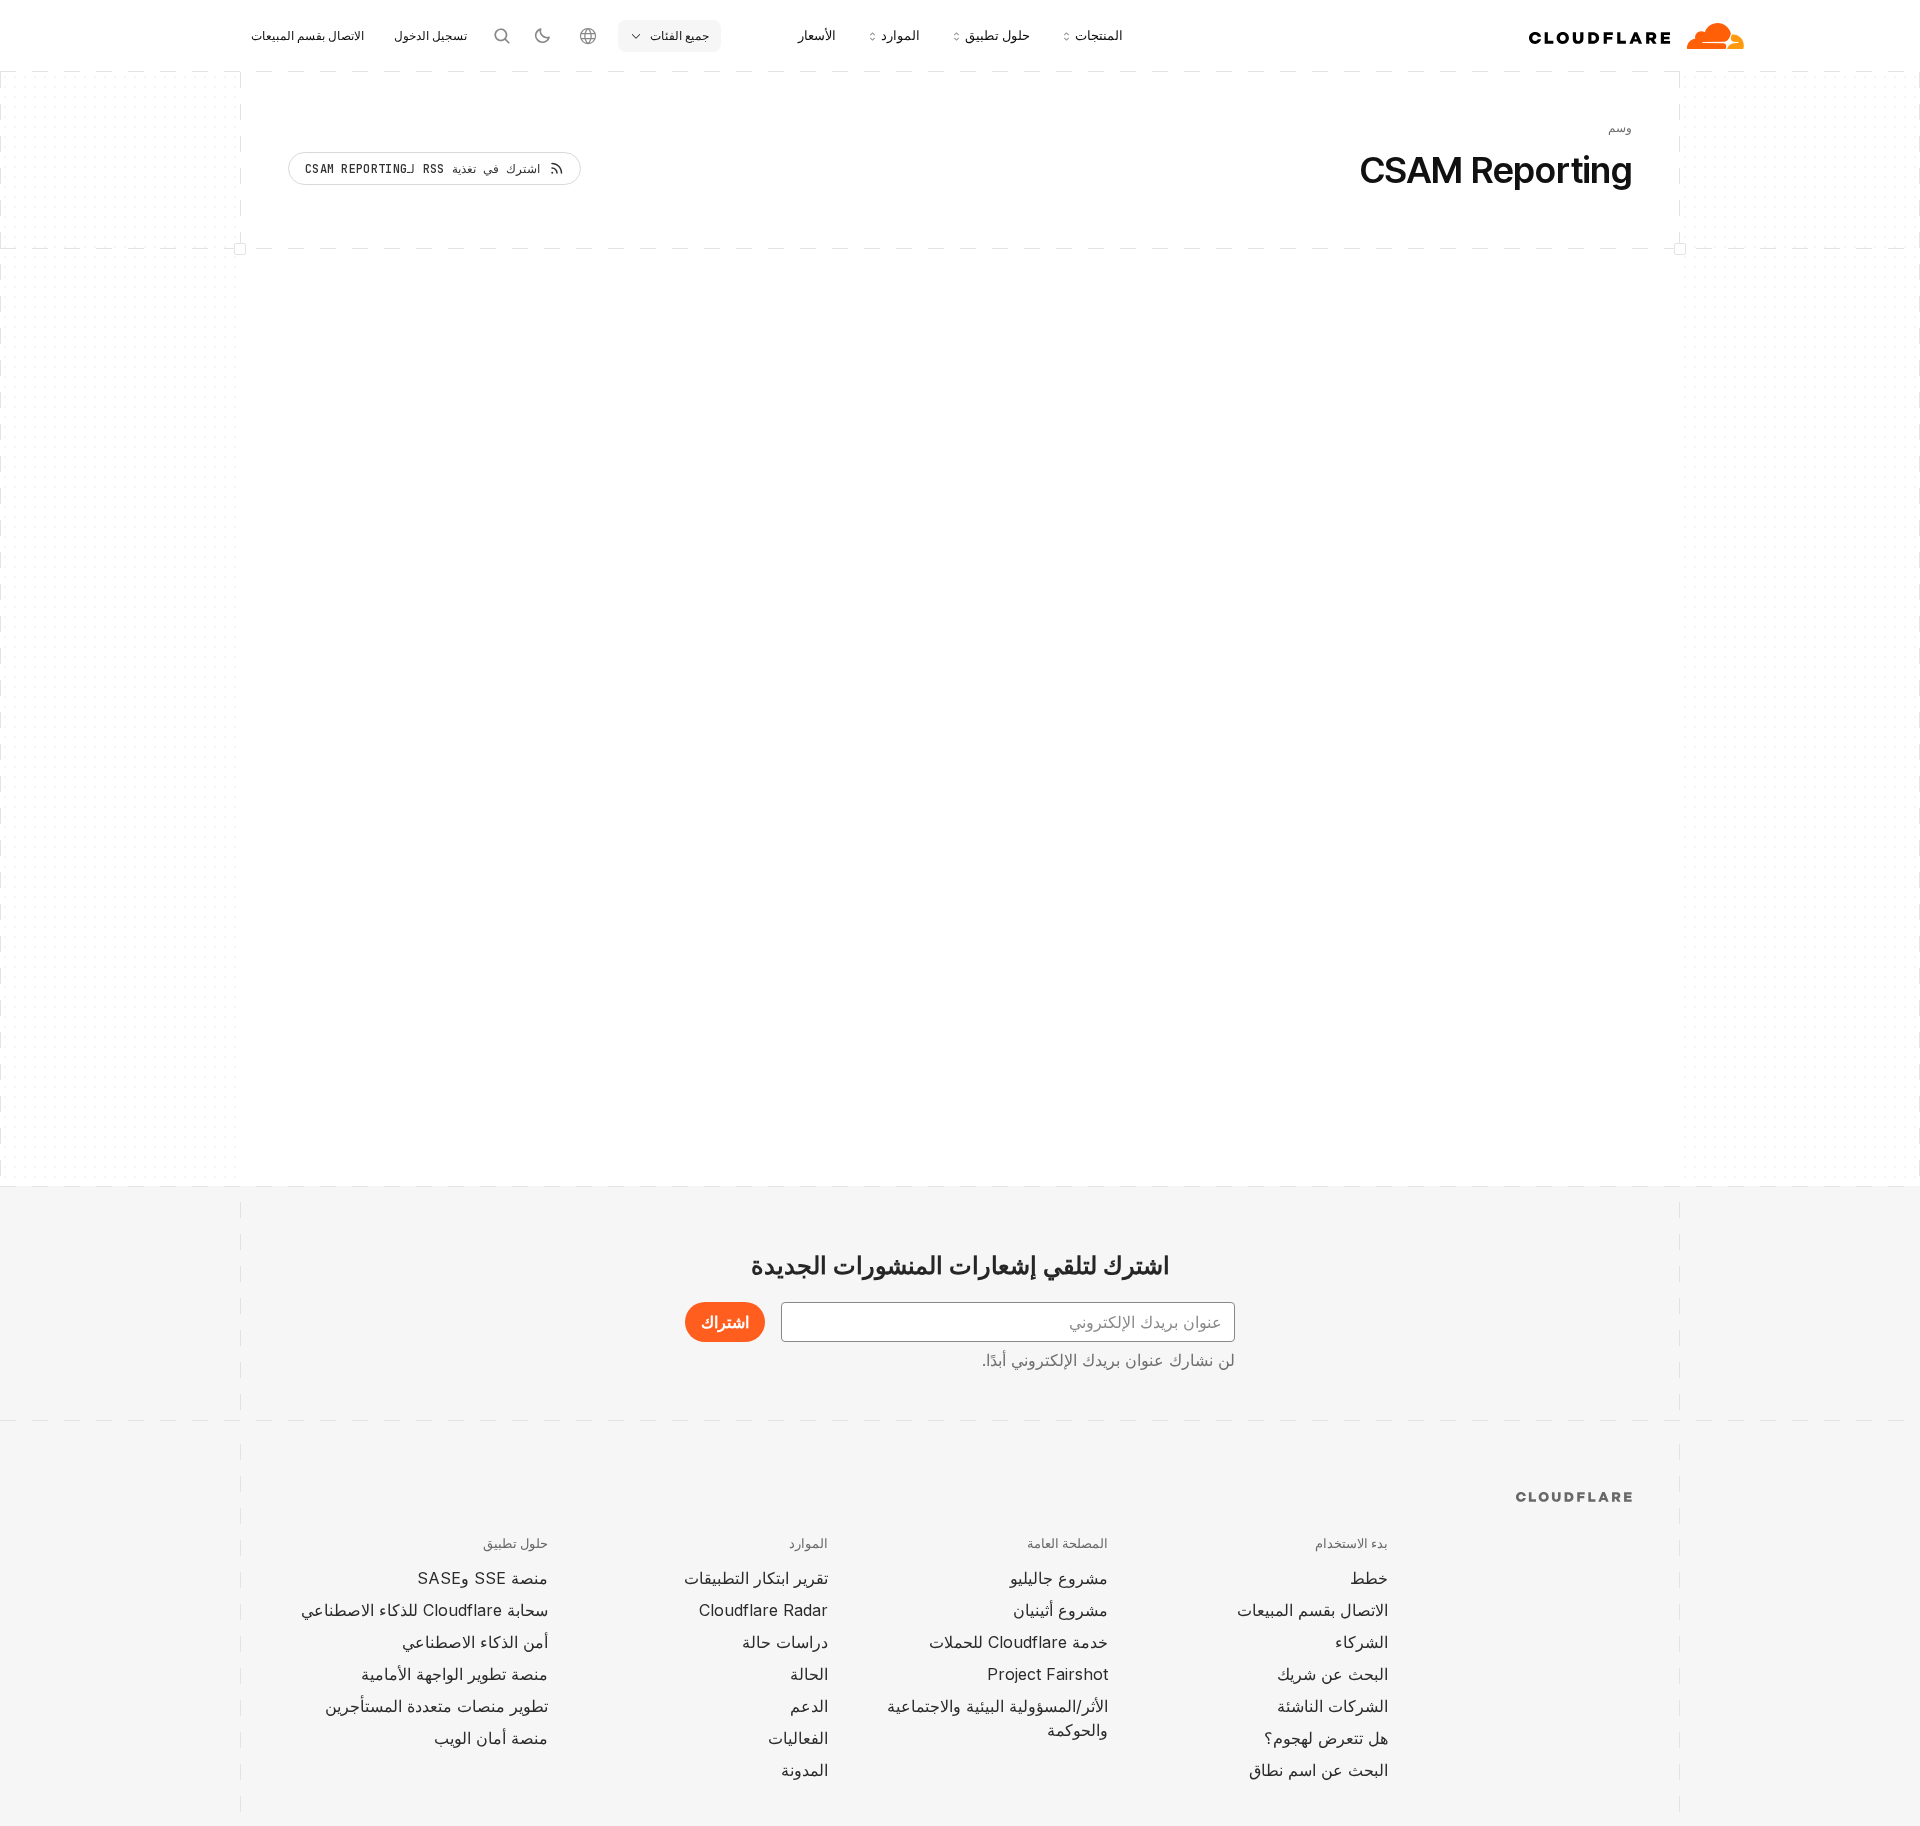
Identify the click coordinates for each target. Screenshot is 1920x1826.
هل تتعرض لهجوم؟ (1326, 1738)
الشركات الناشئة (1332, 1706)
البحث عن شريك (1332, 1674)
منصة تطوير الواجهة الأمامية (454, 1674)
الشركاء (1361, 1642)
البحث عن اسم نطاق (1318, 1770)
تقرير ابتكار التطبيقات (756, 1578)
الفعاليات (798, 1738)
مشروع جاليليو (1059, 1578)
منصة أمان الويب (491, 1738)
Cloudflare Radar (763, 1610)
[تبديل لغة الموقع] (588, 36)
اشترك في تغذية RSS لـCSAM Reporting (422, 169)
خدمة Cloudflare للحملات (1018, 1642)
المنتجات (1099, 35)
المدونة (804, 1770)
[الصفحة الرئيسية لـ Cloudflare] (1636, 36)
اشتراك (725, 1322)
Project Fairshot (1047, 1674)
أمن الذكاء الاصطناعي (475, 1642)
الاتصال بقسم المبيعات (307, 35)
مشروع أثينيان (1060, 1610)
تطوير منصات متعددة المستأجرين (436, 1706)
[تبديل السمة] (542, 36)
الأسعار (817, 35)
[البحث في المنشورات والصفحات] (502, 36)
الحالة (809, 1674)
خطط (1369, 1578)
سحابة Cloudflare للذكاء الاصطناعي (424, 1610)
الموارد (900, 35)
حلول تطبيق (997, 35)
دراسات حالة (785, 1642)
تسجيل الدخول (430, 35)
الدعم (809, 1706)
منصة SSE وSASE (482, 1578)
